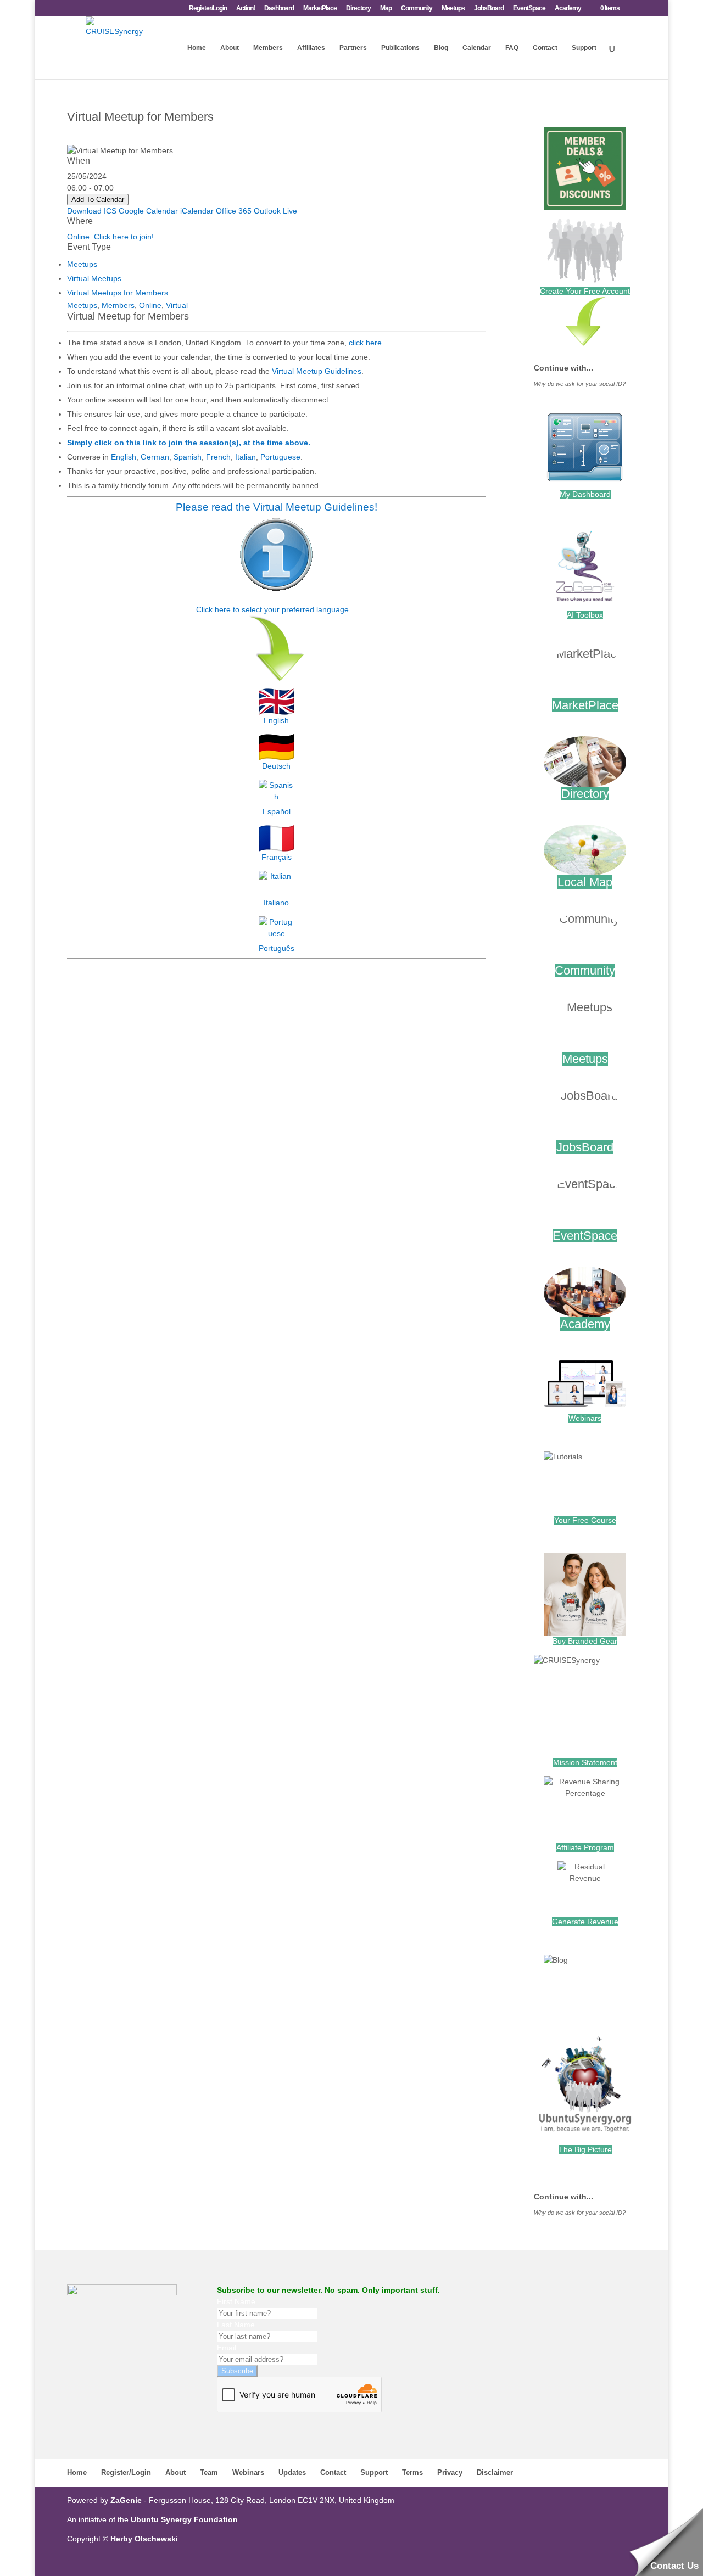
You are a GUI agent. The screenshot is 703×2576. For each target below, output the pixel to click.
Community (417, 9)
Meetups (453, 9)
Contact (545, 48)
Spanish (188, 457)
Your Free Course (585, 1520)
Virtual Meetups (94, 278)
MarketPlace (320, 9)
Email (227, 2348)
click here (365, 343)
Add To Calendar (98, 200)
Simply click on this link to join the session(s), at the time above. (189, 443)
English (124, 457)
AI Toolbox (585, 615)
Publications (400, 48)
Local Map (585, 882)
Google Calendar (148, 211)
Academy (568, 9)
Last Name (236, 2325)
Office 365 (234, 211)
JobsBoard (489, 9)
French (218, 457)
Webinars (585, 1418)
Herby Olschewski (144, 2539)
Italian (246, 457)
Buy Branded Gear (585, 1641)
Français (277, 857)
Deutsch (276, 766)
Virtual (177, 305)
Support (584, 48)
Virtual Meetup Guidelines (317, 371)
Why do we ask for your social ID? (580, 384)
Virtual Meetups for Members (118, 293)
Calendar (477, 48)
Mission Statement (585, 1762)
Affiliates (311, 48)
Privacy (450, 2473)
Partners (353, 48)
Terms (412, 2473)
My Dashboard (585, 494)
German (155, 457)
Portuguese (280, 457)
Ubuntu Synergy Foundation (184, 2519)
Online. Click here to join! (110, 237)
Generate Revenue (585, 1922)
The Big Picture (585, 2149)
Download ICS (92, 211)
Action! (246, 9)
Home (197, 48)
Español (277, 811)
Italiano (276, 903)
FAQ (512, 48)
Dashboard (279, 9)
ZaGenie (126, 2500)
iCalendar (197, 211)
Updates (292, 2473)
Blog (441, 48)
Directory (358, 9)
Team (209, 2473)
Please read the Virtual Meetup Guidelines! (277, 507)
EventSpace (529, 9)
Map (386, 9)
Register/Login (208, 9)
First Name (236, 2301)
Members (268, 48)
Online (150, 305)
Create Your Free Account (585, 291)
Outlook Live (275, 211)
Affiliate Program (585, 1847)
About (230, 48)
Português (277, 948)
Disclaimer (495, 2473)
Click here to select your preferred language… (276, 609)
